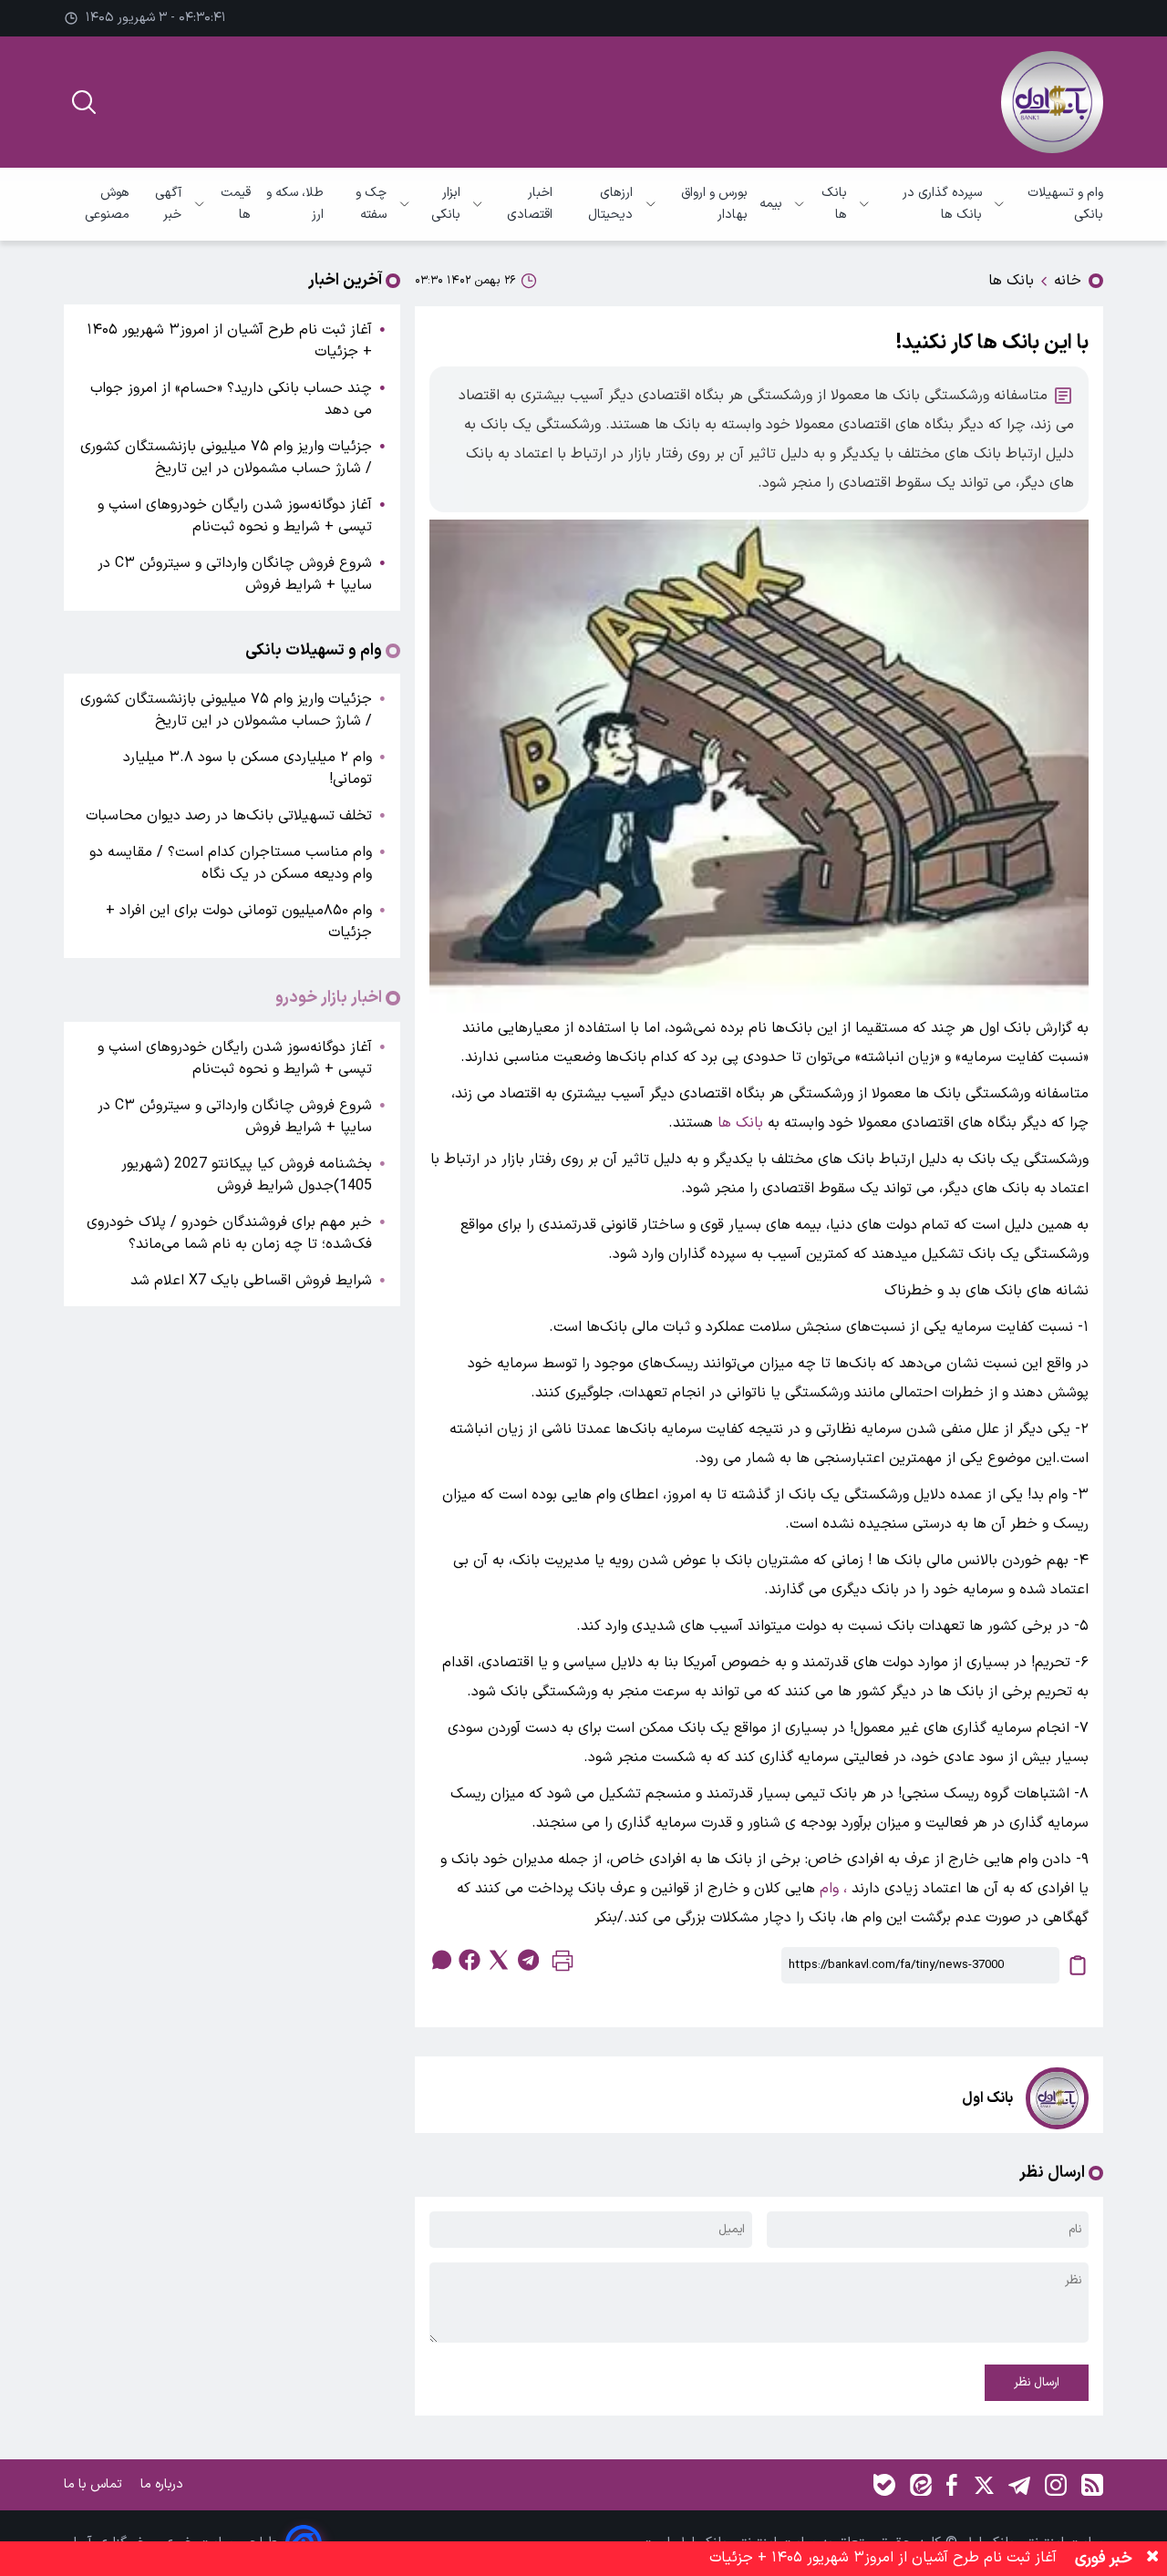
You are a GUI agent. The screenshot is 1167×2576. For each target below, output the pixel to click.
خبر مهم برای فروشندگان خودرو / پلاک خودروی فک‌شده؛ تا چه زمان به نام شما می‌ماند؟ (229, 1233)
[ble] (884, 2485)
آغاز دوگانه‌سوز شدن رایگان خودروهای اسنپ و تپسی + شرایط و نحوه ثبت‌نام (235, 516)
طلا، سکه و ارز (295, 204)
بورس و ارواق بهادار (714, 204)
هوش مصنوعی (107, 204)
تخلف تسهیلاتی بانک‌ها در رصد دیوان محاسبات (229, 816)
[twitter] (499, 1960)
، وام (833, 1889)
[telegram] (528, 1960)
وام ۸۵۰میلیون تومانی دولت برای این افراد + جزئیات (239, 922)
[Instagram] (1056, 2485)
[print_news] (563, 1965)
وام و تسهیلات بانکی (1065, 204)
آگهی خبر (168, 204)
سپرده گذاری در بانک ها (942, 204)
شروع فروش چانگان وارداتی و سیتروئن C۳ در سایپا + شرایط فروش (235, 574)
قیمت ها (235, 204)
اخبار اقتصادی (530, 204)
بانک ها (834, 204)
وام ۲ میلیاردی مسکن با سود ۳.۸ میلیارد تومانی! (248, 768)
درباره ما (164, 2484)
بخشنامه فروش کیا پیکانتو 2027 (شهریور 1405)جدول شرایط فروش (247, 1175)
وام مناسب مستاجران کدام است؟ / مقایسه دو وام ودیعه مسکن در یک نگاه (231, 863)
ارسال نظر (1037, 2383)
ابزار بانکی (445, 204)
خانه (1068, 281)
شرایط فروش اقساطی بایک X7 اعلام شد (251, 1281)
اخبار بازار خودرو (329, 998)
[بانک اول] (1052, 102)
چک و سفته (371, 204)
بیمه (771, 204)
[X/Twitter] (983, 2485)
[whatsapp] (440, 1960)
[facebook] (470, 1960)
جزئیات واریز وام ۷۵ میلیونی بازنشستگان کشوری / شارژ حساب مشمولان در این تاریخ (226, 458)
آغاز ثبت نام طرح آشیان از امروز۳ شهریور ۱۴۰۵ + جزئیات (229, 341)
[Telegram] (1019, 2485)
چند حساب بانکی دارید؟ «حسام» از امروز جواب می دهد (231, 399)
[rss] (1092, 2485)
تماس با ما (95, 2484)
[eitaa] (921, 2485)
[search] (84, 102)
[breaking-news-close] (1152, 2559)
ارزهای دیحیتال (610, 204)
